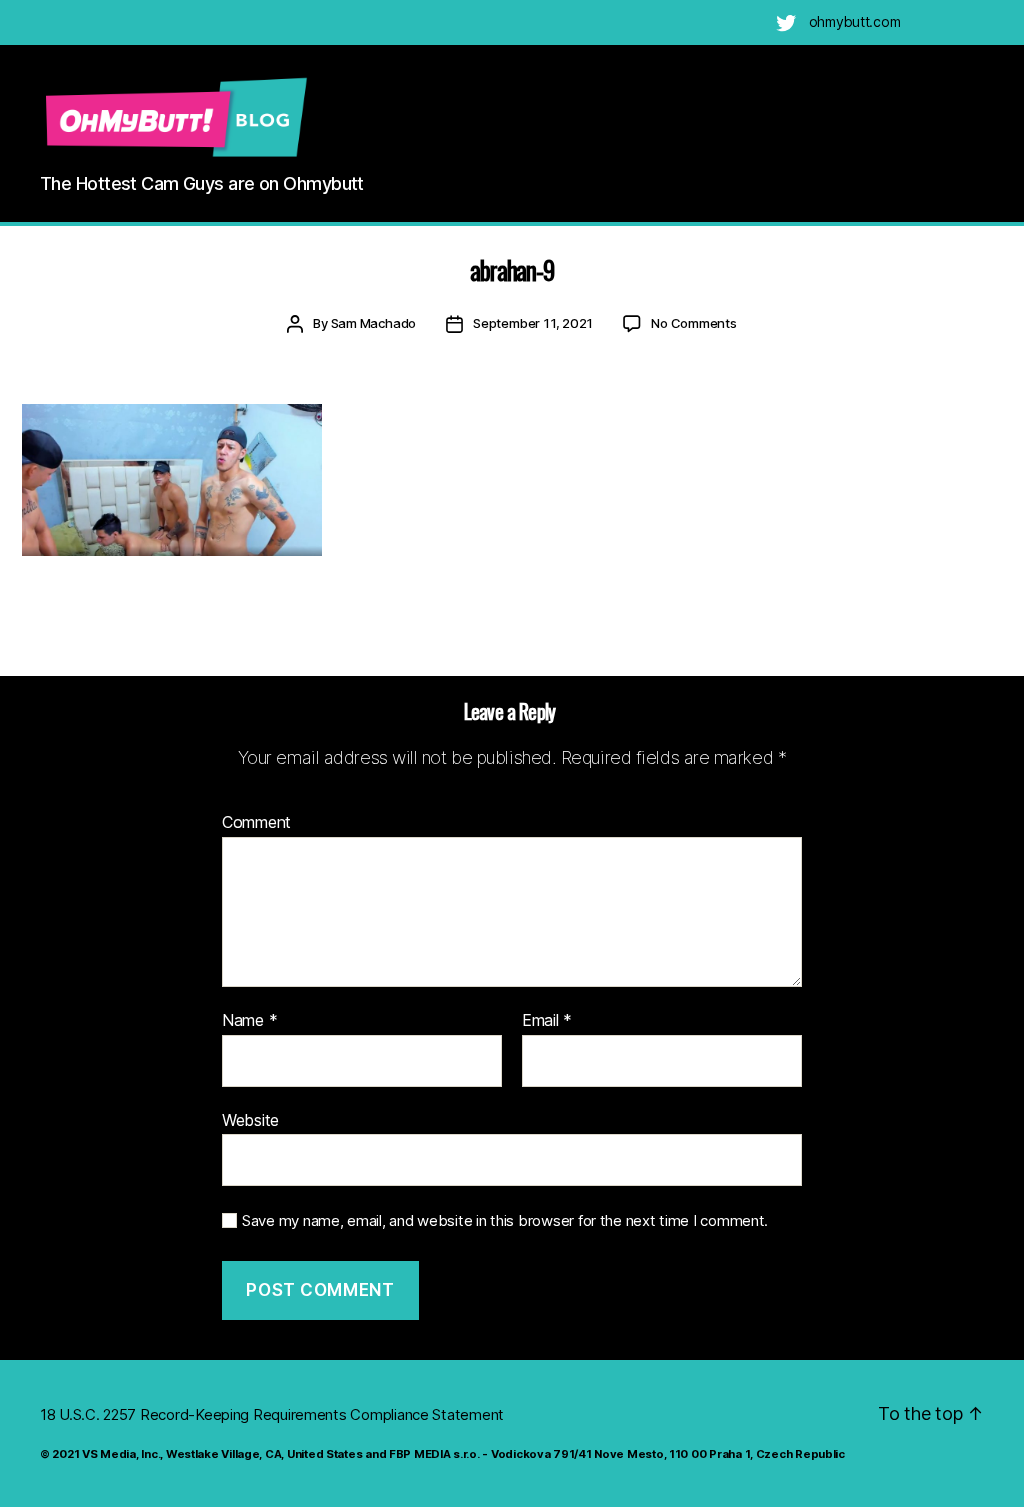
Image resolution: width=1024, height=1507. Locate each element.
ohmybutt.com (855, 21)
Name (249, 1021)
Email (547, 1021)
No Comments (694, 323)
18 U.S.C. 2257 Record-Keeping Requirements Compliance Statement (272, 1414)
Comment (256, 823)
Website (250, 1119)
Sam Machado (374, 323)
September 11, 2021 (533, 323)
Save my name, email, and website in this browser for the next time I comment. (505, 1221)
